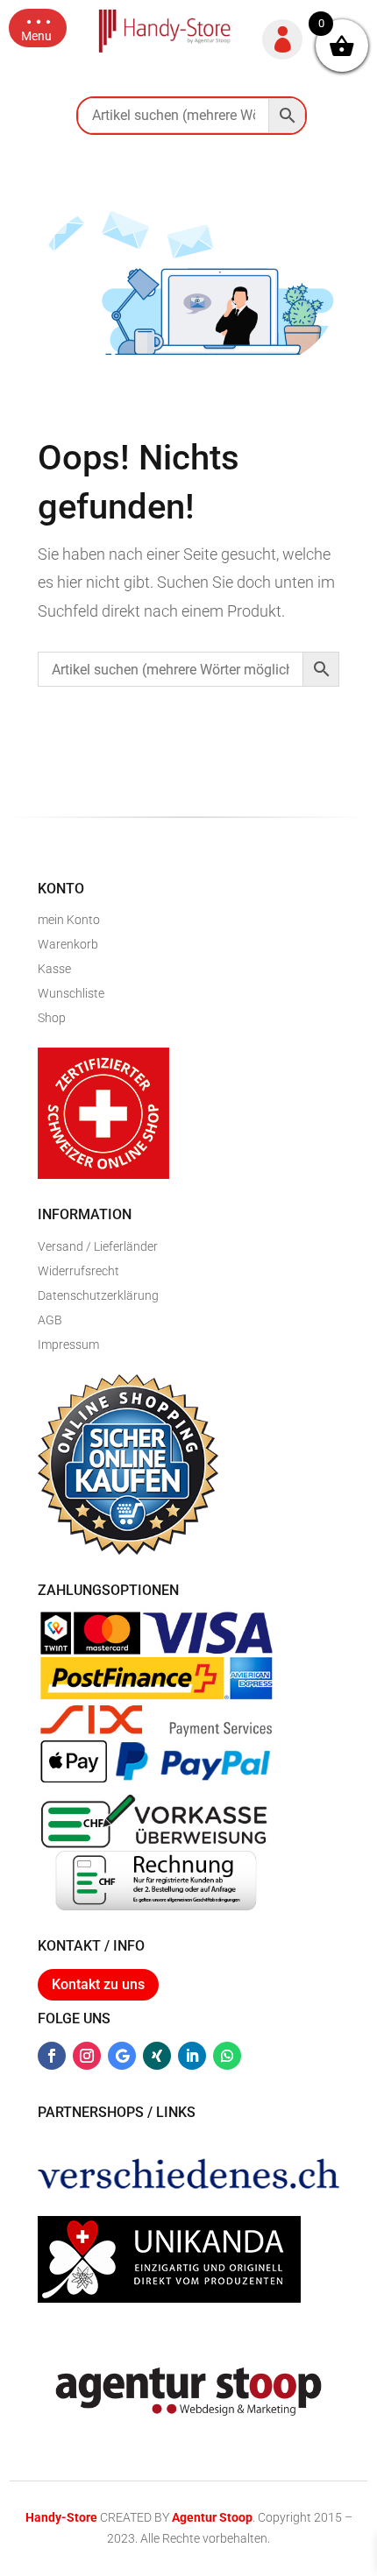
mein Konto (69, 920)
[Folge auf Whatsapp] (227, 2056)
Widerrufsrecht (78, 1271)
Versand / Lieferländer (98, 1246)
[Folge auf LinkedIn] (192, 2056)
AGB (50, 1320)
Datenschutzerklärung (98, 1295)
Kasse (54, 969)
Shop (52, 1018)
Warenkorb (68, 944)
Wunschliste (71, 993)
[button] (38, 28)
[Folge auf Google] (122, 2056)
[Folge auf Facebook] (52, 2056)
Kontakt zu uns (98, 1984)
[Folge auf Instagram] (87, 2056)
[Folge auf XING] (157, 2056)
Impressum (68, 1344)
